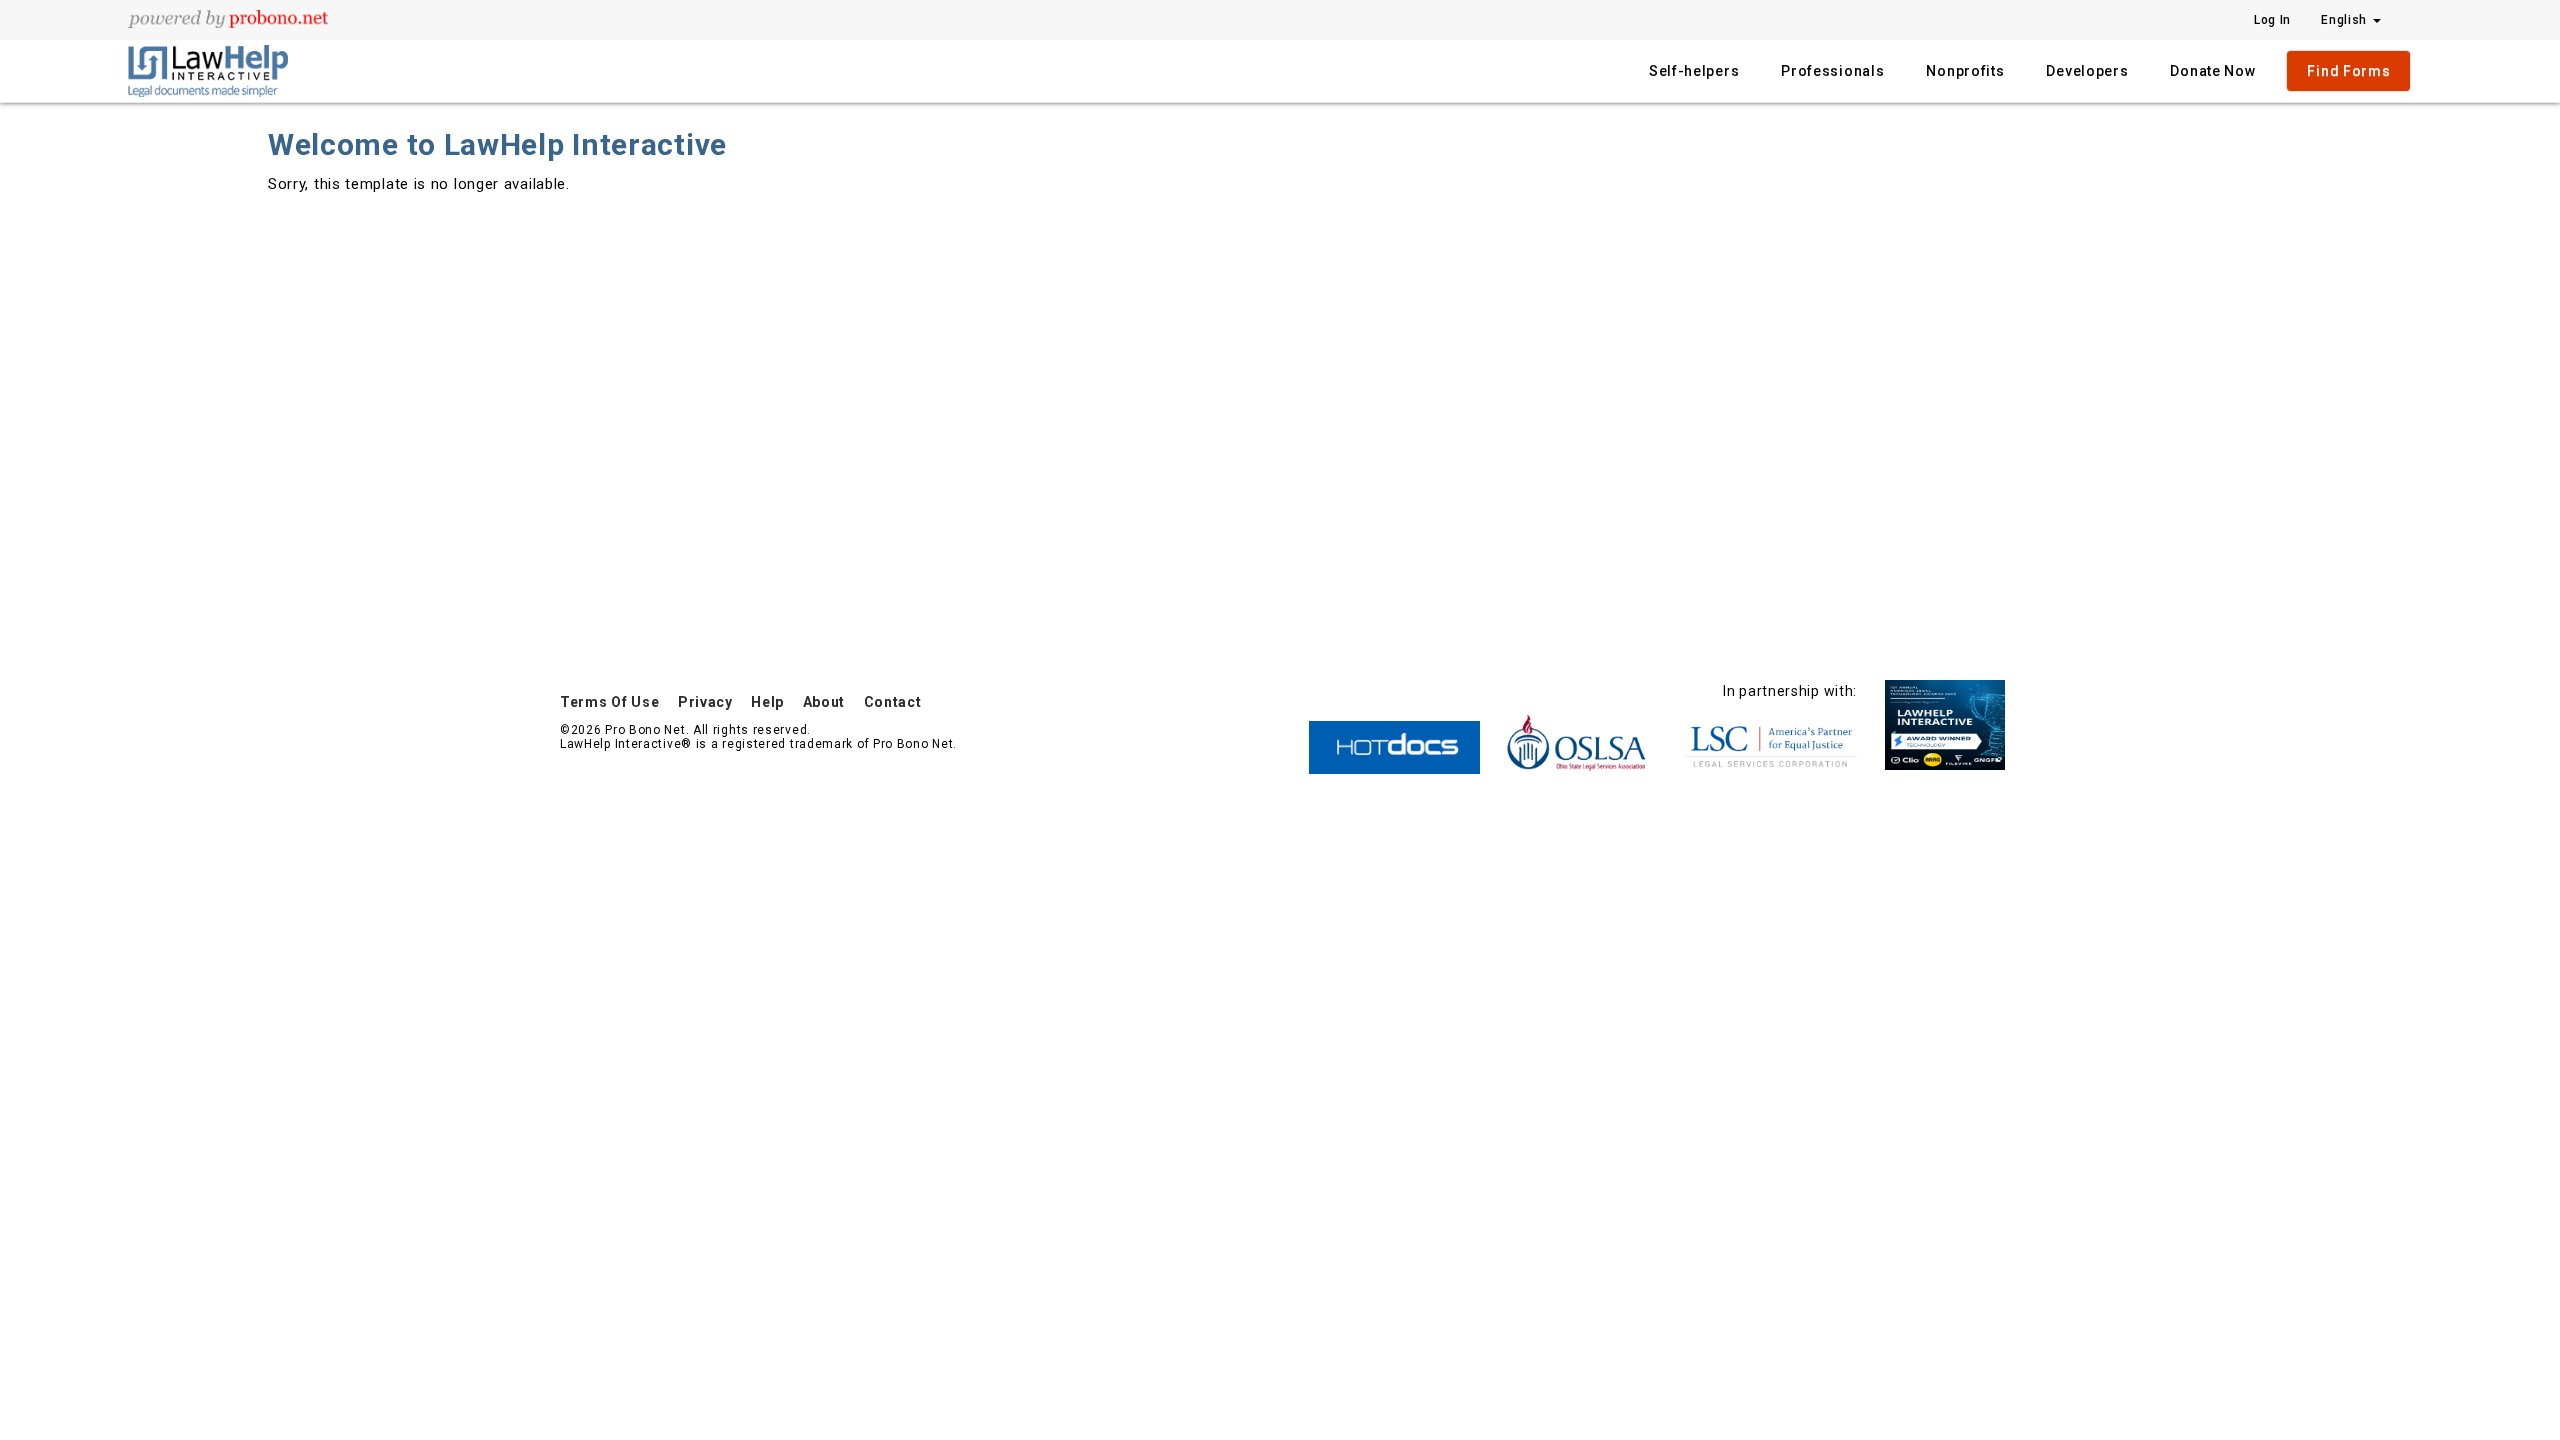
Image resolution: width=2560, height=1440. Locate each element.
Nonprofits (1965, 71)
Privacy (705, 702)
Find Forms (2348, 71)
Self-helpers (1694, 71)
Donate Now (2212, 71)
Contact (893, 702)
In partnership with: (1790, 691)
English (2346, 20)
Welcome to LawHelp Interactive (497, 144)
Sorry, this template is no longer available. (419, 184)
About (824, 702)
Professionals (1832, 71)
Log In (2272, 20)
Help (767, 702)
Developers (2087, 71)
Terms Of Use (609, 702)
